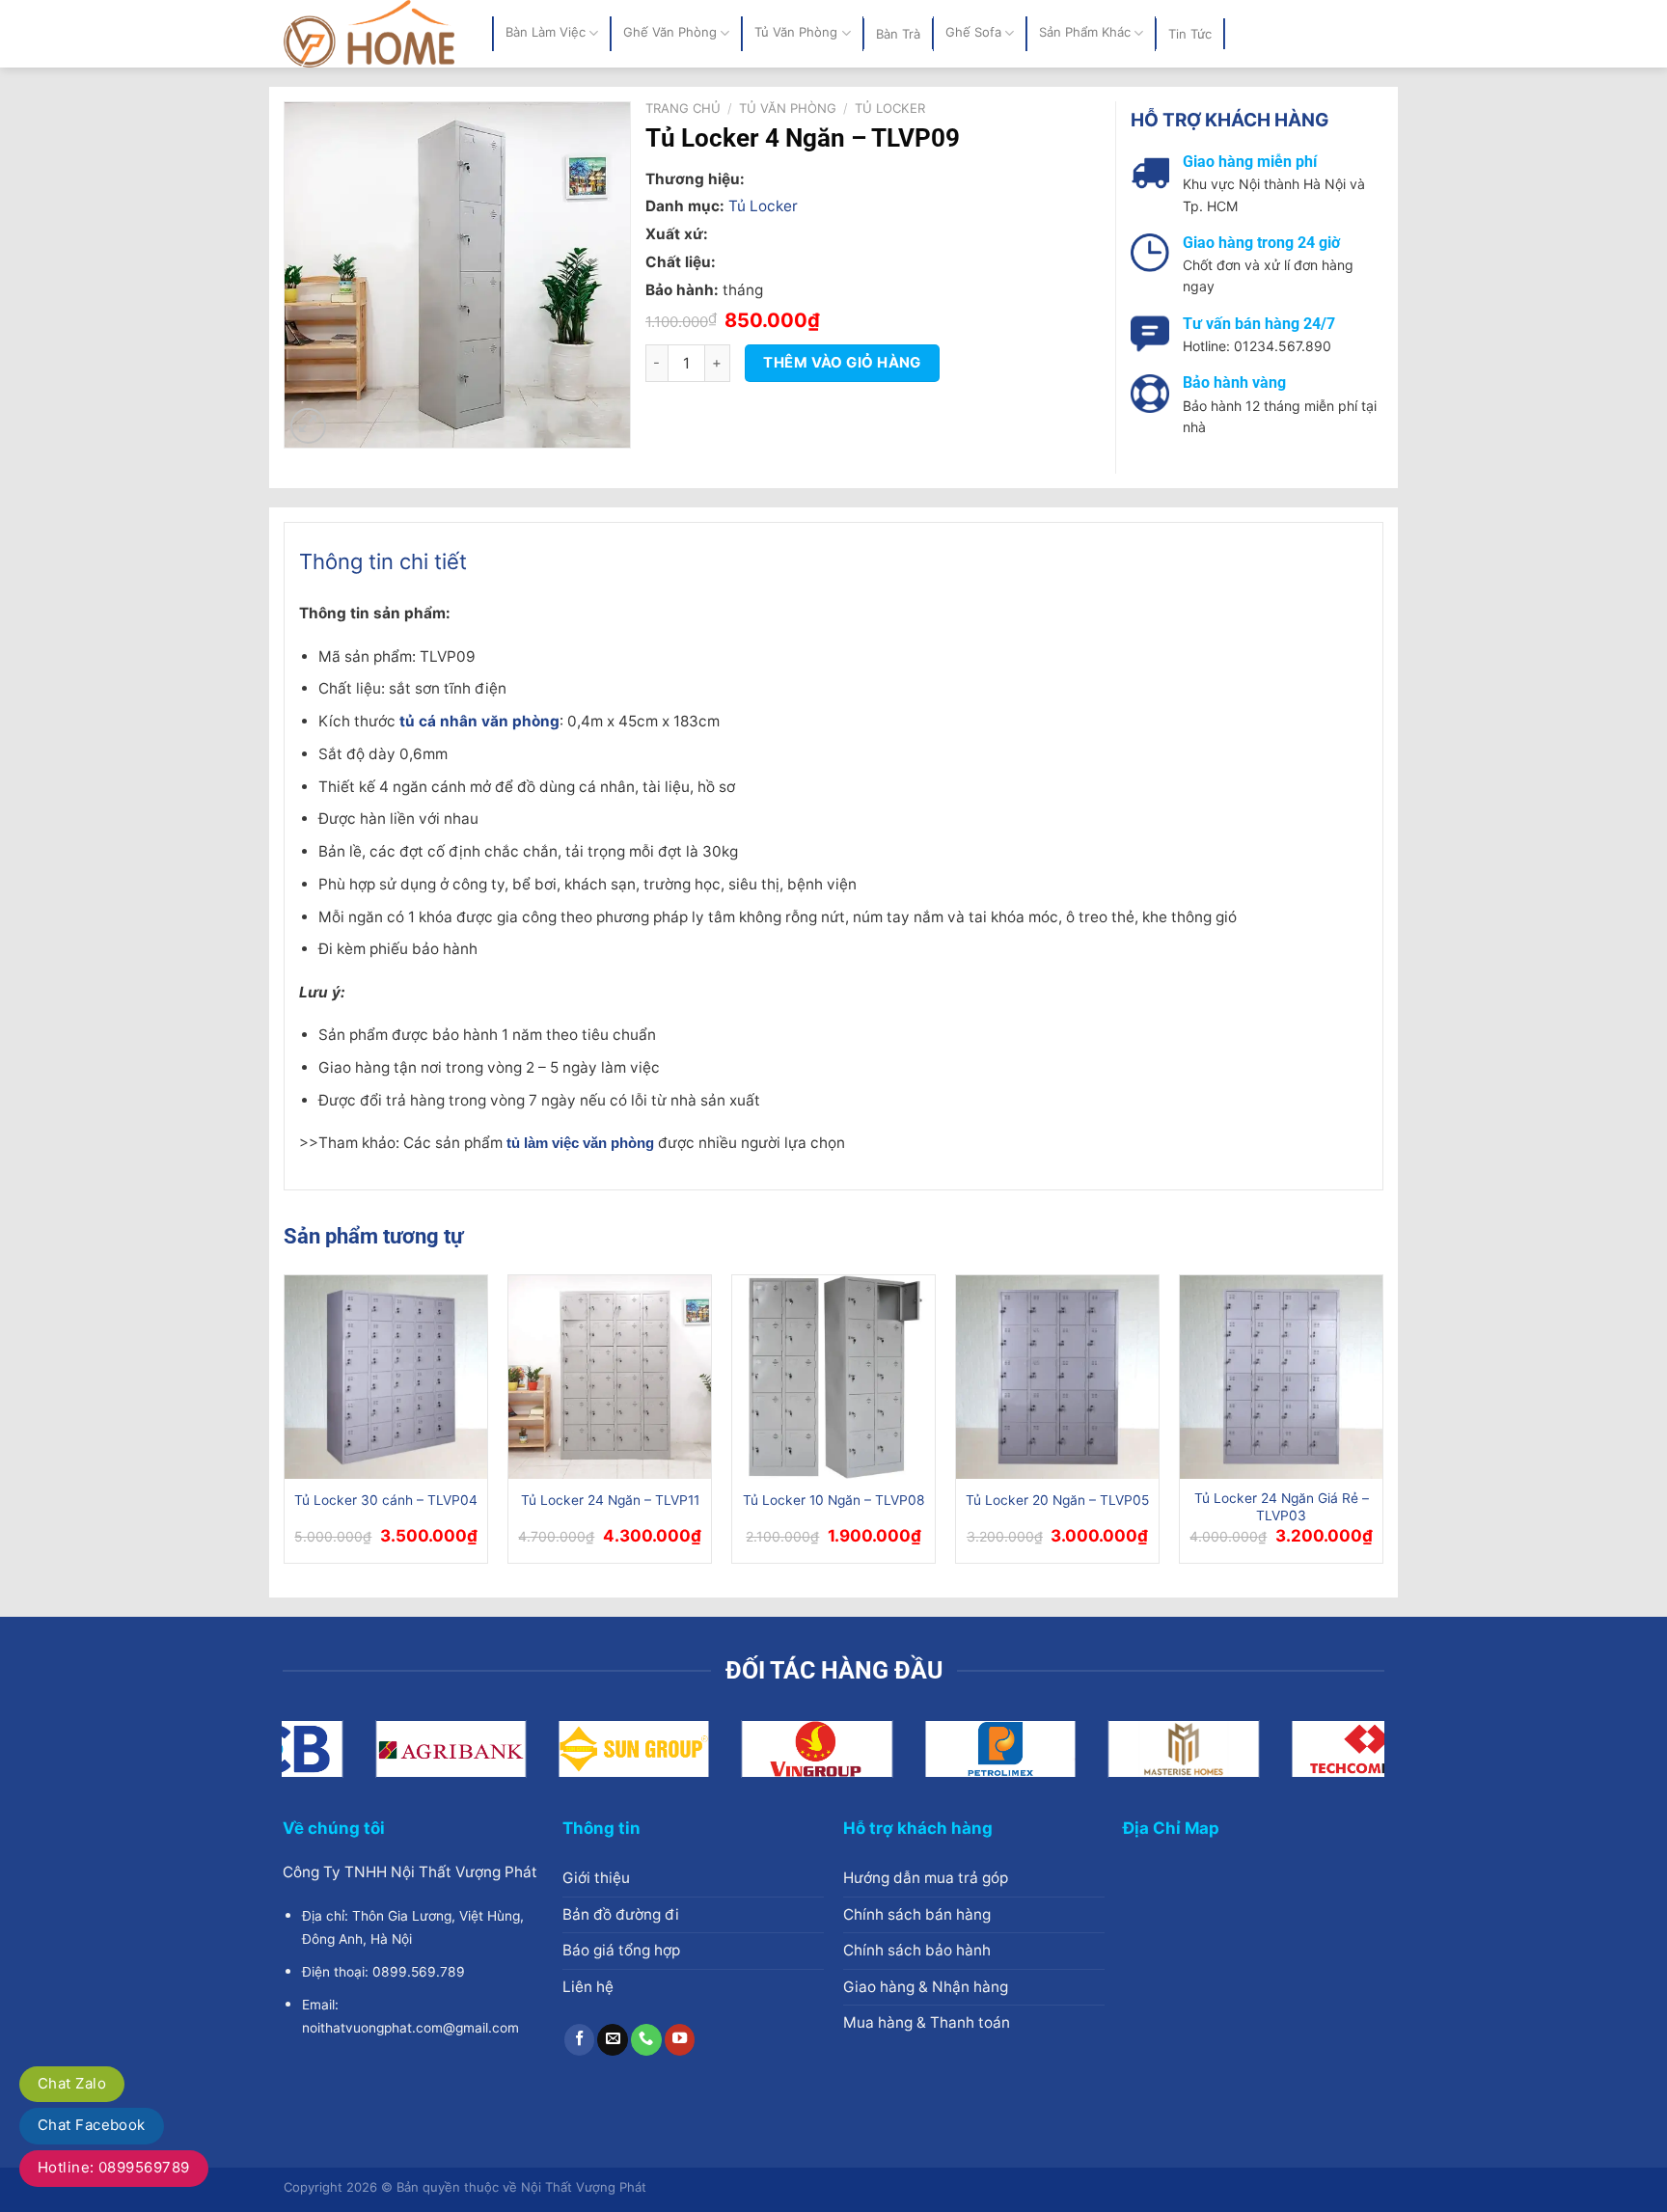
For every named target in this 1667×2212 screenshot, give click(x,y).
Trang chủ (683, 108)
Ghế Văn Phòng (670, 33)
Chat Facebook (92, 2125)
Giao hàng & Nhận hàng (926, 1987)
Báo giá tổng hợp (621, 1950)
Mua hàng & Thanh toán (927, 2022)
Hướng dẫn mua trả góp (926, 1878)
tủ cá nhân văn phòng (479, 721)
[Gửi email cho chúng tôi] (613, 2039)
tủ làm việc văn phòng (580, 1143)
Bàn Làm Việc (546, 33)
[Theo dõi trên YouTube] (680, 2039)
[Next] (1382, 1426)
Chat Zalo (72, 2083)
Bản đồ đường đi (621, 1914)
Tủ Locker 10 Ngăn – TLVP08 (834, 1500)
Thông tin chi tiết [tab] (383, 561)
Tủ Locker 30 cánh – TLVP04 (386, 1500)
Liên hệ (588, 1987)
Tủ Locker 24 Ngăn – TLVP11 (610, 1500)
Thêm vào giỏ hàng (842, 363)
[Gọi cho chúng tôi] (646, 2039)
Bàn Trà (898, 34)
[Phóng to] (308, 426)
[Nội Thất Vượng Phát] (373, 34)
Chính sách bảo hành (917, 1950)
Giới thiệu (596, 1878)
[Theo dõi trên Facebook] (580, 2039)
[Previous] (285, 1426)
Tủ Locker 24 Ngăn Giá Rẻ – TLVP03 (1282, 1507)
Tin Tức (1190, 34)
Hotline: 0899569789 (114, 2167)
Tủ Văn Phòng (796, 33)
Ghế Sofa (973, 33)
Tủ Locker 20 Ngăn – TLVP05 (1057, 1500)
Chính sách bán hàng (917, 1914)
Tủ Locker (890, 108)
